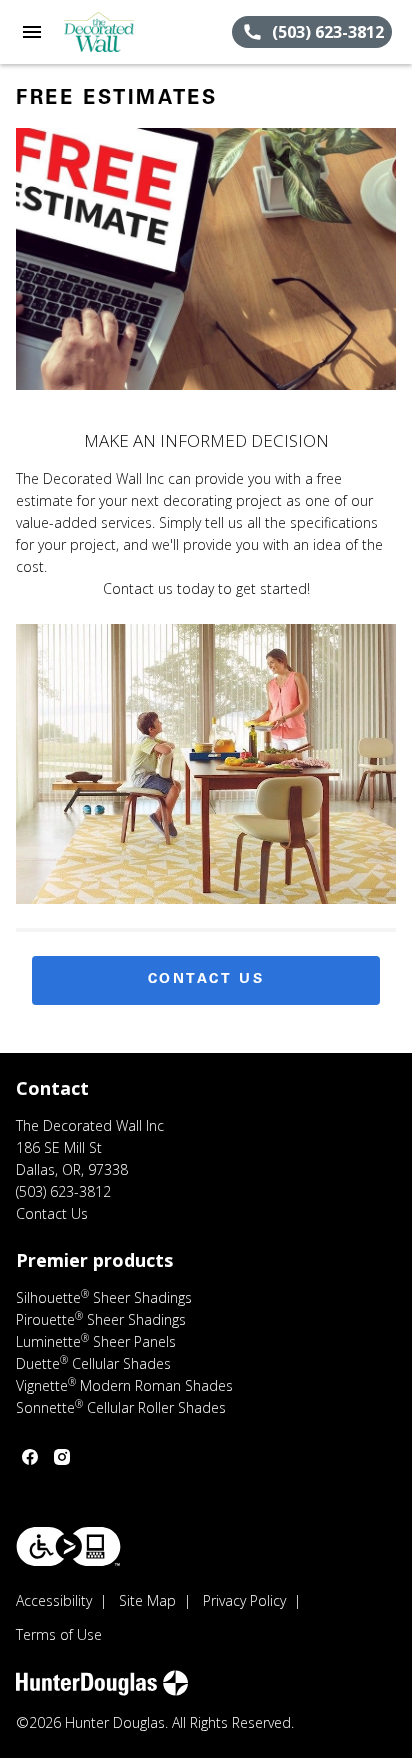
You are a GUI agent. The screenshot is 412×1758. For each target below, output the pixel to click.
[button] (32, 32)
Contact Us (206, 980)
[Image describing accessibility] (68, 1546)
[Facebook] (30, 1457)
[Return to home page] (124, 32)
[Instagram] (62, 1457)
